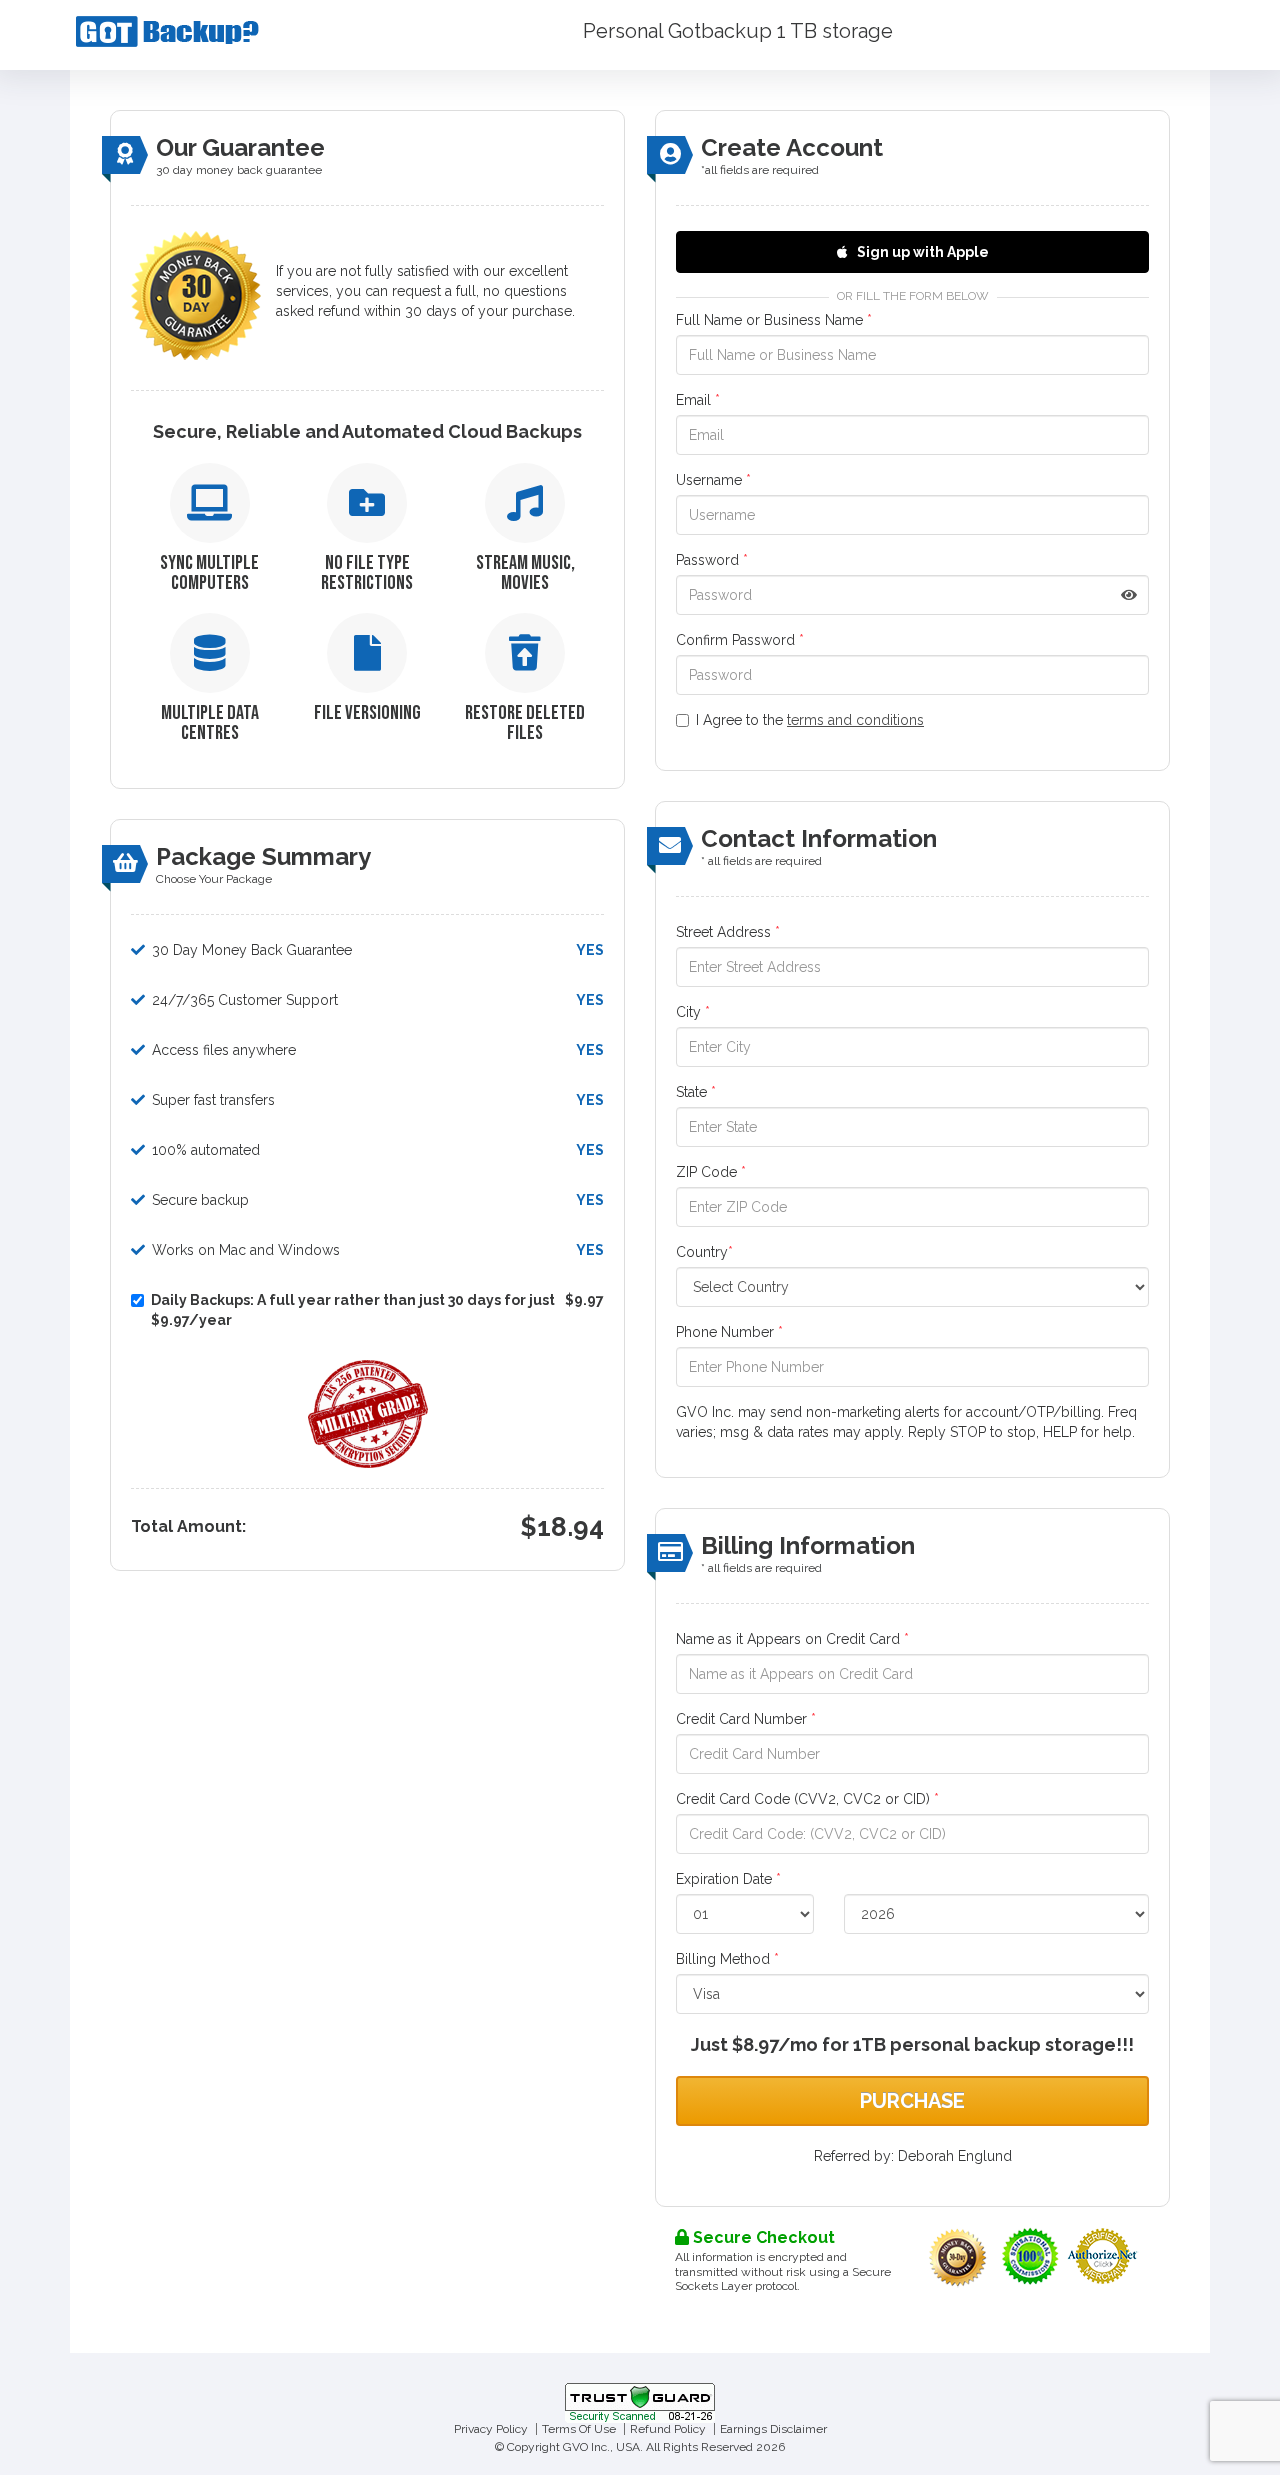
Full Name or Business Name (774, 320)
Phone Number (729, 1332)
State (696, 1092)
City (693, 1012)
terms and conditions (855, 720)
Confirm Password (740, 640)
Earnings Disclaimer (773, 2429)
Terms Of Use (579, 2429)
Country (704, 1252)
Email (698, 400)
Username (713, 480)
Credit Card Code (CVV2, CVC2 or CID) (807, 1799)
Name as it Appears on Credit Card (792, 1639)
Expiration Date (728, 1879)
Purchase (912, 2101)
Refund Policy (668, 2429)
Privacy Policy (491, 2429)
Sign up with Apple (921, 252)
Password (712, 560)
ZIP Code (711, 1172)
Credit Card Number (746, 1719)
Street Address (728, 932)
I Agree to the (810, 720)
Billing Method (727, 1959)
